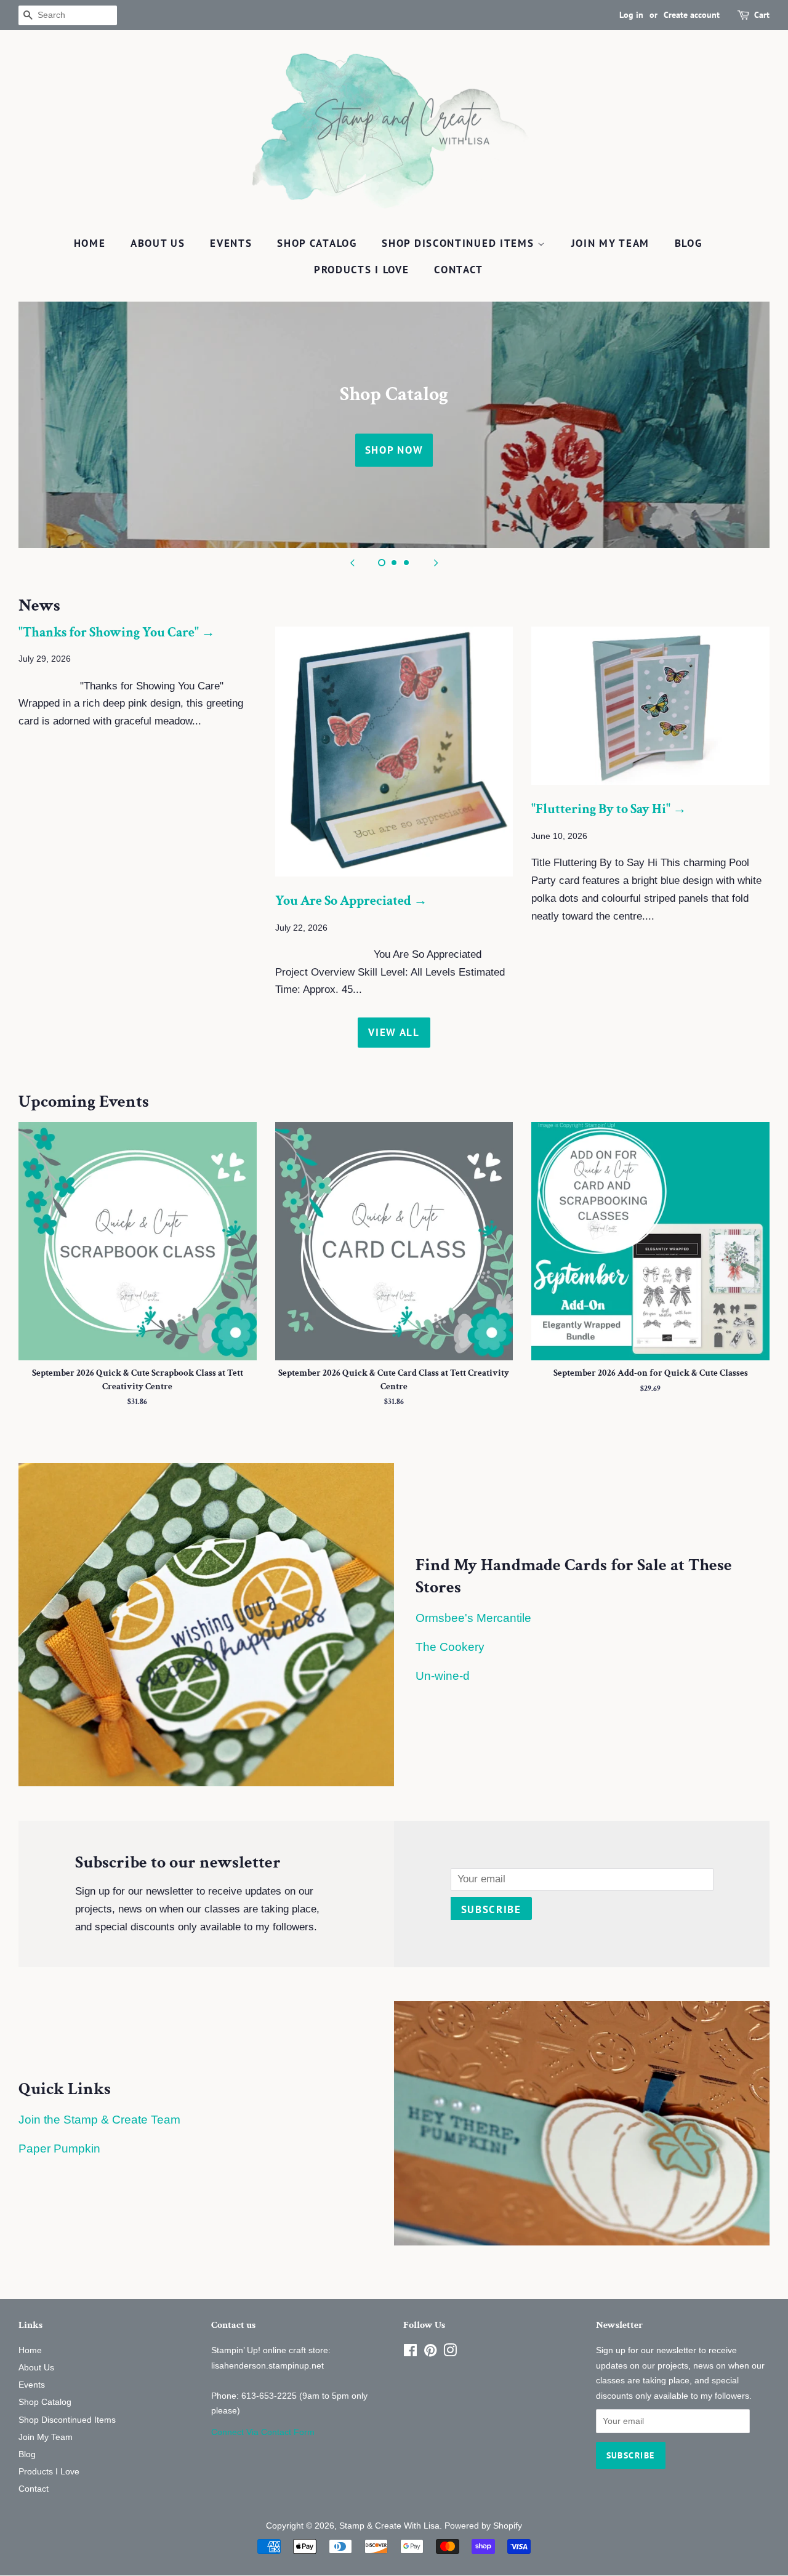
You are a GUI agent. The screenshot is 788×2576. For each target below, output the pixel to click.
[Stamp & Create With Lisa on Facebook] (410, 2353)
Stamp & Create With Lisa (389, 2526)
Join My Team (610, 243)
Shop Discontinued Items (460, 243)
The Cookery (450, 1647)
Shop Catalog (317, 243)
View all (394, 1032)
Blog (689, 243)
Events (231, 243)
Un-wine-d (443, 1676)
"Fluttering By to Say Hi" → (609, 809)
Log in (631, 15)
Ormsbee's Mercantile (473, 1618)
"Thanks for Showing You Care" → (117, 632)
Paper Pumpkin (59, 2149)
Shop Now (394, 450)
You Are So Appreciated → (351, 901)
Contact (459, 270)
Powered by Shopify (483, 2526)
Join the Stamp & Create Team (99, 2120)
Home (90, 243)
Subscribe (491, 1909)
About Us (158, 243)
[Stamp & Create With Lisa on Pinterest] (430, 2353)
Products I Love (362, 270)
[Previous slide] (352, 563)
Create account (692, 15)
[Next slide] (436, 563)
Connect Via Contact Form (263, 2432)
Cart (762, 15)
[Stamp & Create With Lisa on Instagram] (450, 2353)
